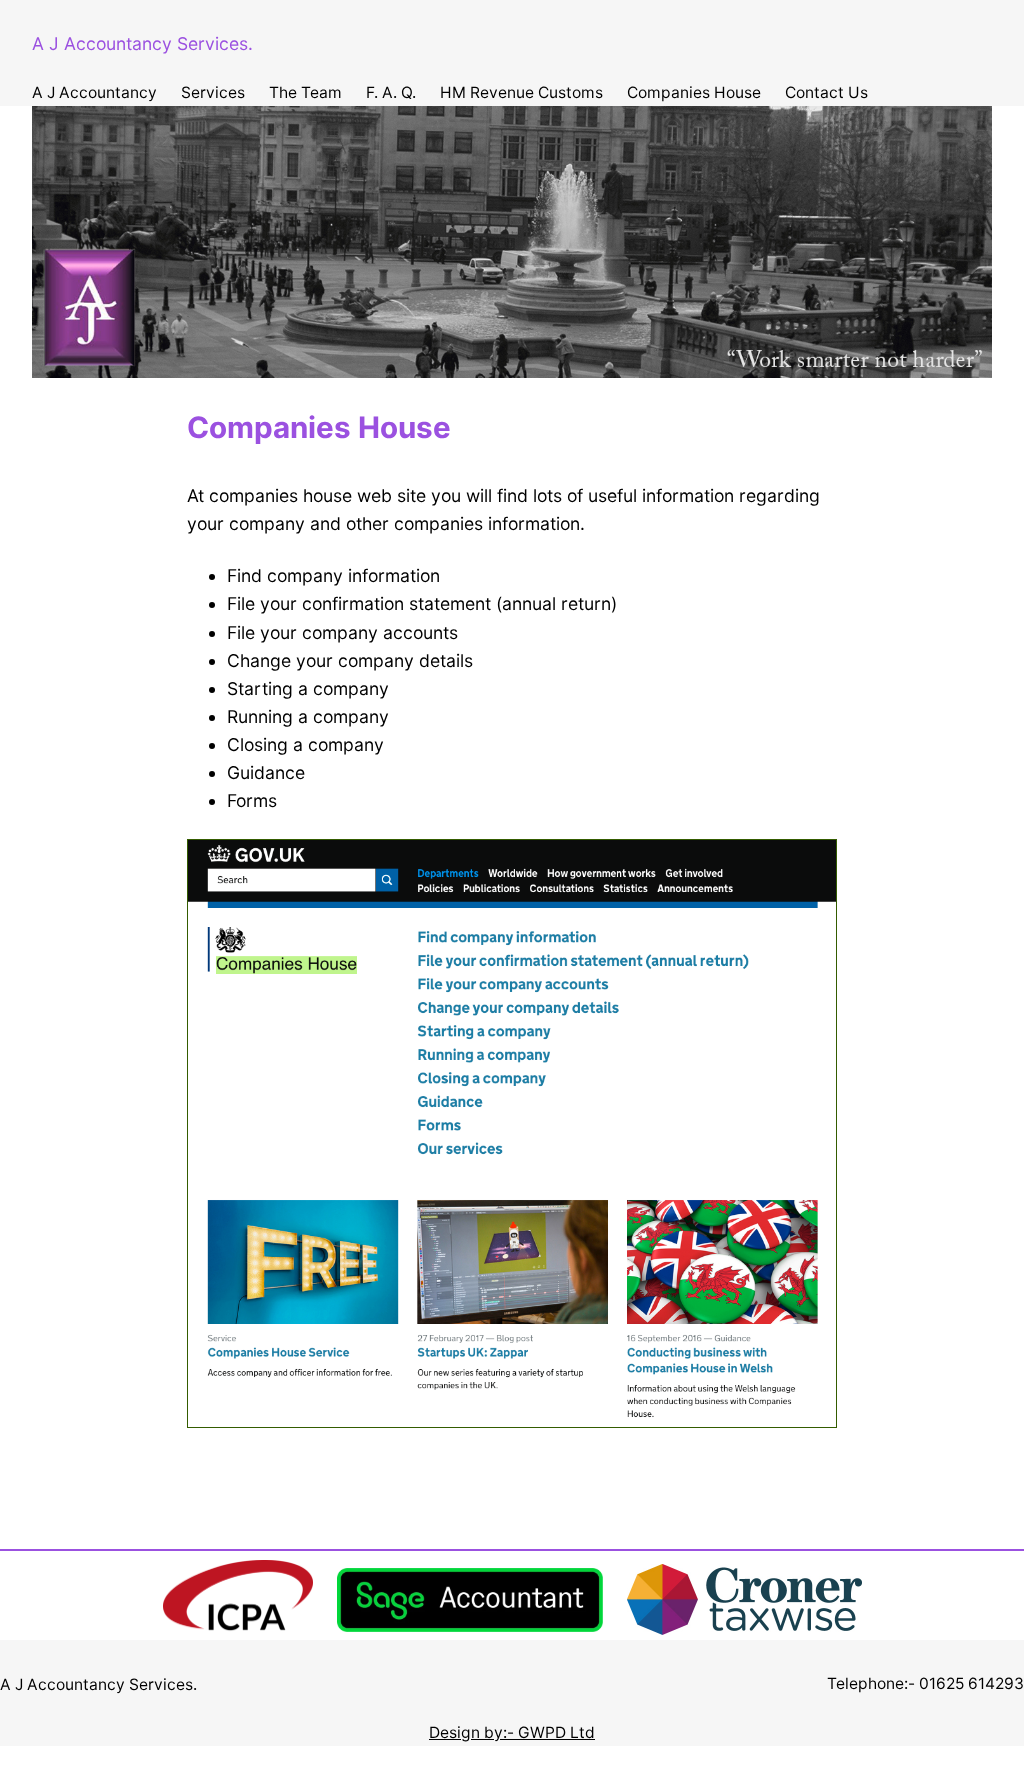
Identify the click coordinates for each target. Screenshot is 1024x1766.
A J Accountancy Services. (142, 43)
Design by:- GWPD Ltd (512, 1732)
